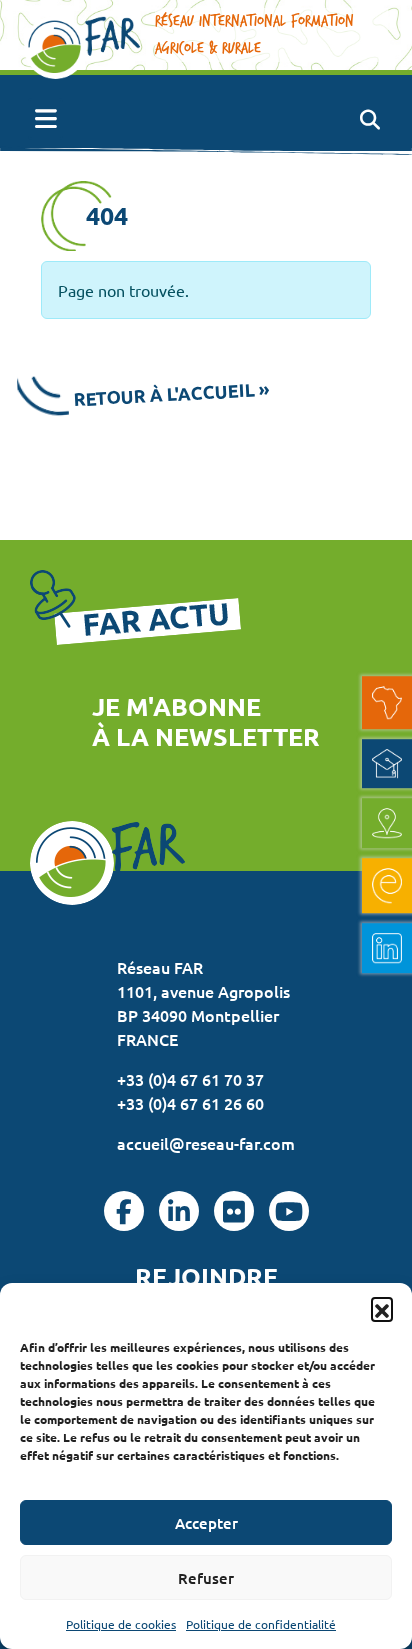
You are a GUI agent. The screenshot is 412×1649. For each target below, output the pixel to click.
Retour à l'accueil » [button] (172, 393)
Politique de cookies (121, 1624)
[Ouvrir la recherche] (369, 119)
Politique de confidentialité (261, 1624)
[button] (382, 1308)
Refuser (206, 1578)
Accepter (206, 1523)
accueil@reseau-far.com (206, 1143)
